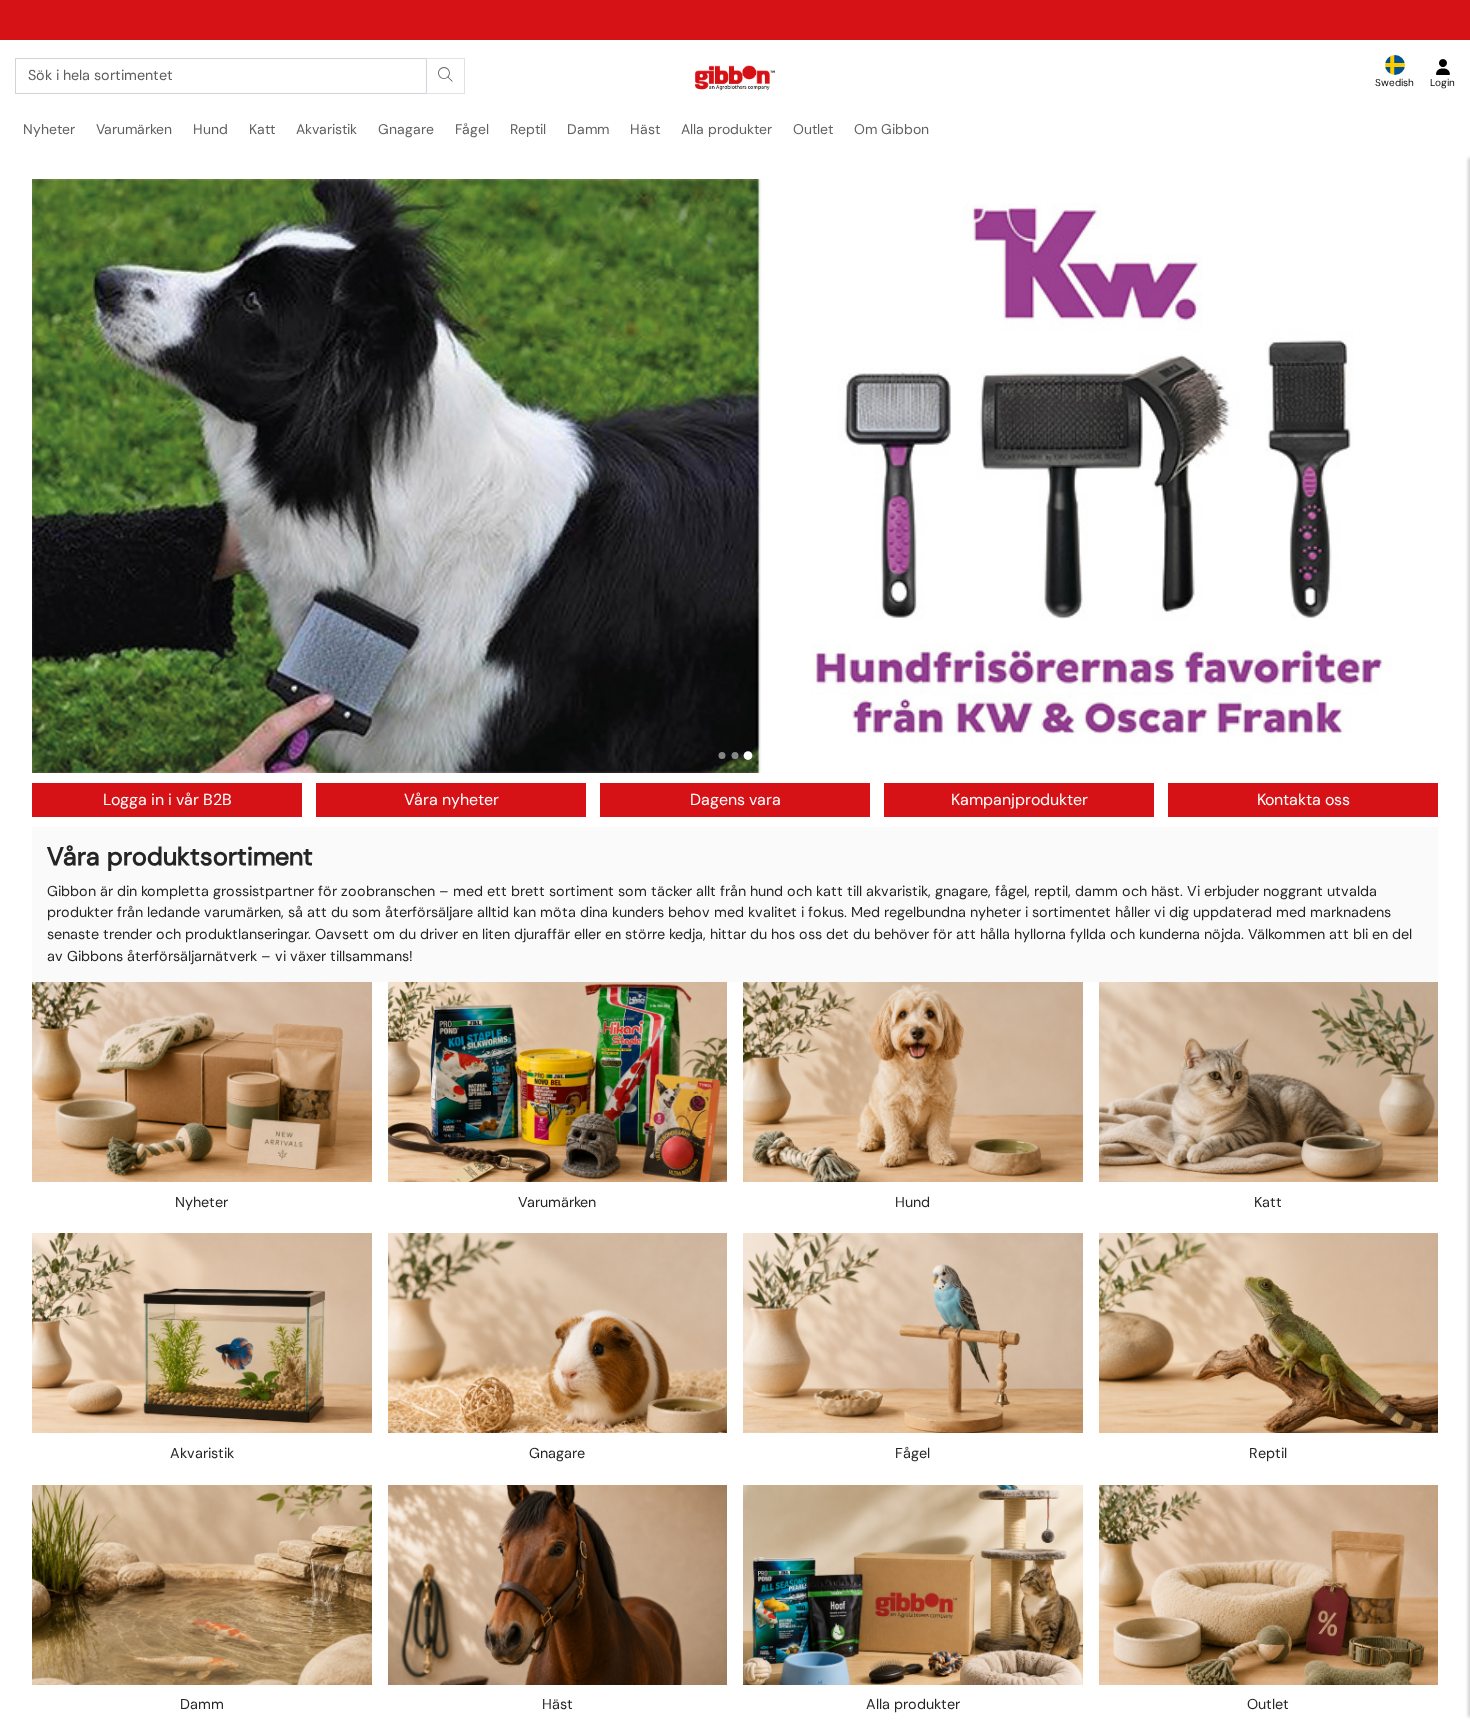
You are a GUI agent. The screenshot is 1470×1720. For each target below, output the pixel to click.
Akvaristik (326, 129)
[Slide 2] (735, 755)
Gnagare (406, 129)
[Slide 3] (748, 755)
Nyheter (49, 129)
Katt (262, 129)
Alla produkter (726, 129)
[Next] (1404, 476)
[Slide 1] (722, 756)
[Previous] (66, 476)
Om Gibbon (891, 129)
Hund (210, 129)
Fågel (472, 129)
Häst (645, 129)
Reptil (528, 129)
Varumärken (134, 129)
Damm (588, 129)
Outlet (813, 129)
